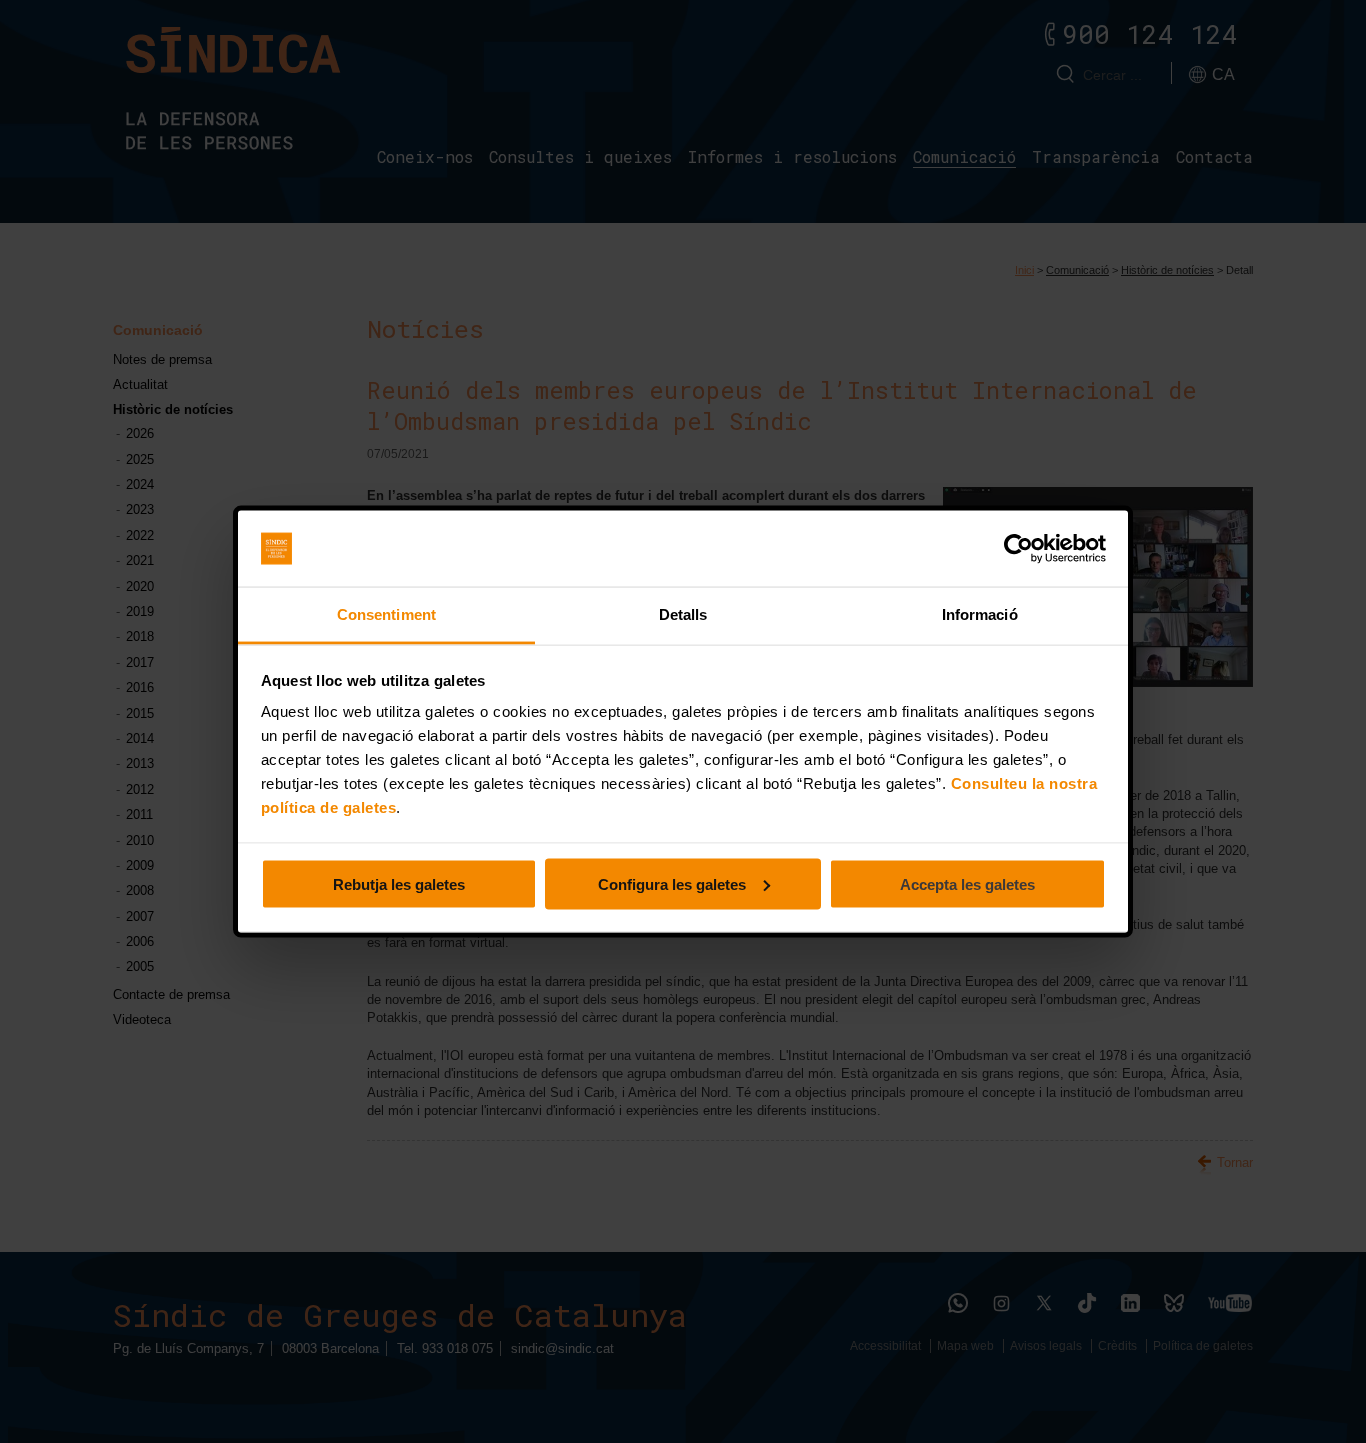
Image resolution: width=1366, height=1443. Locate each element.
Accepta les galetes (967, 883)
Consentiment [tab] (386, 614)
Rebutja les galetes (399, 883)
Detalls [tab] (683, 614)
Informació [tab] (980, 614)
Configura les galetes (672, 883)
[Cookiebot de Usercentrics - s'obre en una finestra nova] (1018, 549)
